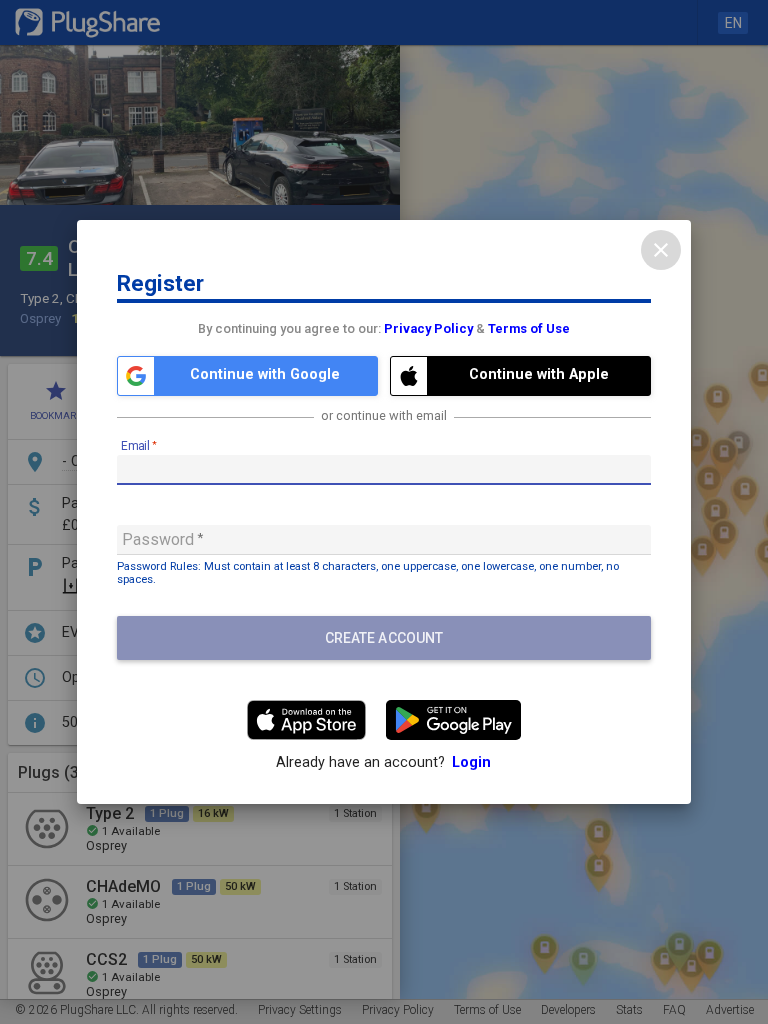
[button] (247, 376)
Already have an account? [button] (383, 762)
